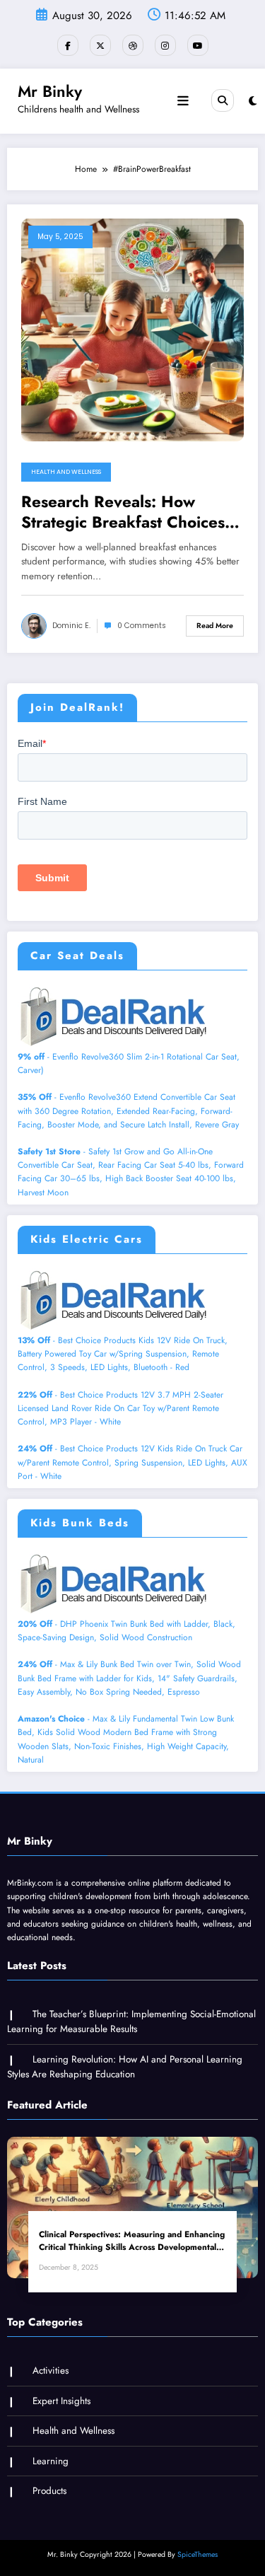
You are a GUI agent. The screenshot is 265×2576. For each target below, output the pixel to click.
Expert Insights (61, 2401)
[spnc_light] (253, 101)
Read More (215, 626)
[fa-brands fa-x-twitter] (100, 45)
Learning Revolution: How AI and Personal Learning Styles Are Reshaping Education (125, 2067)
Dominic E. (71, 626)
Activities (51, 2371)
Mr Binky (50, 91)
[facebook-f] (68, 45)
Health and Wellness (66, 472)
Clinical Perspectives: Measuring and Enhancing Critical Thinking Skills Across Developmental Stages (132, 2241)
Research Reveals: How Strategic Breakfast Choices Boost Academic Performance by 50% (129, 512)
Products (49, 2491)
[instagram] (165, 45)
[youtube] (198, 45)
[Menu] (183, 101)
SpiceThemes (198, 2554)
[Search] (223, 100)
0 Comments (142, 626)
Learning (51, 2461)
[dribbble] (133, 45)
